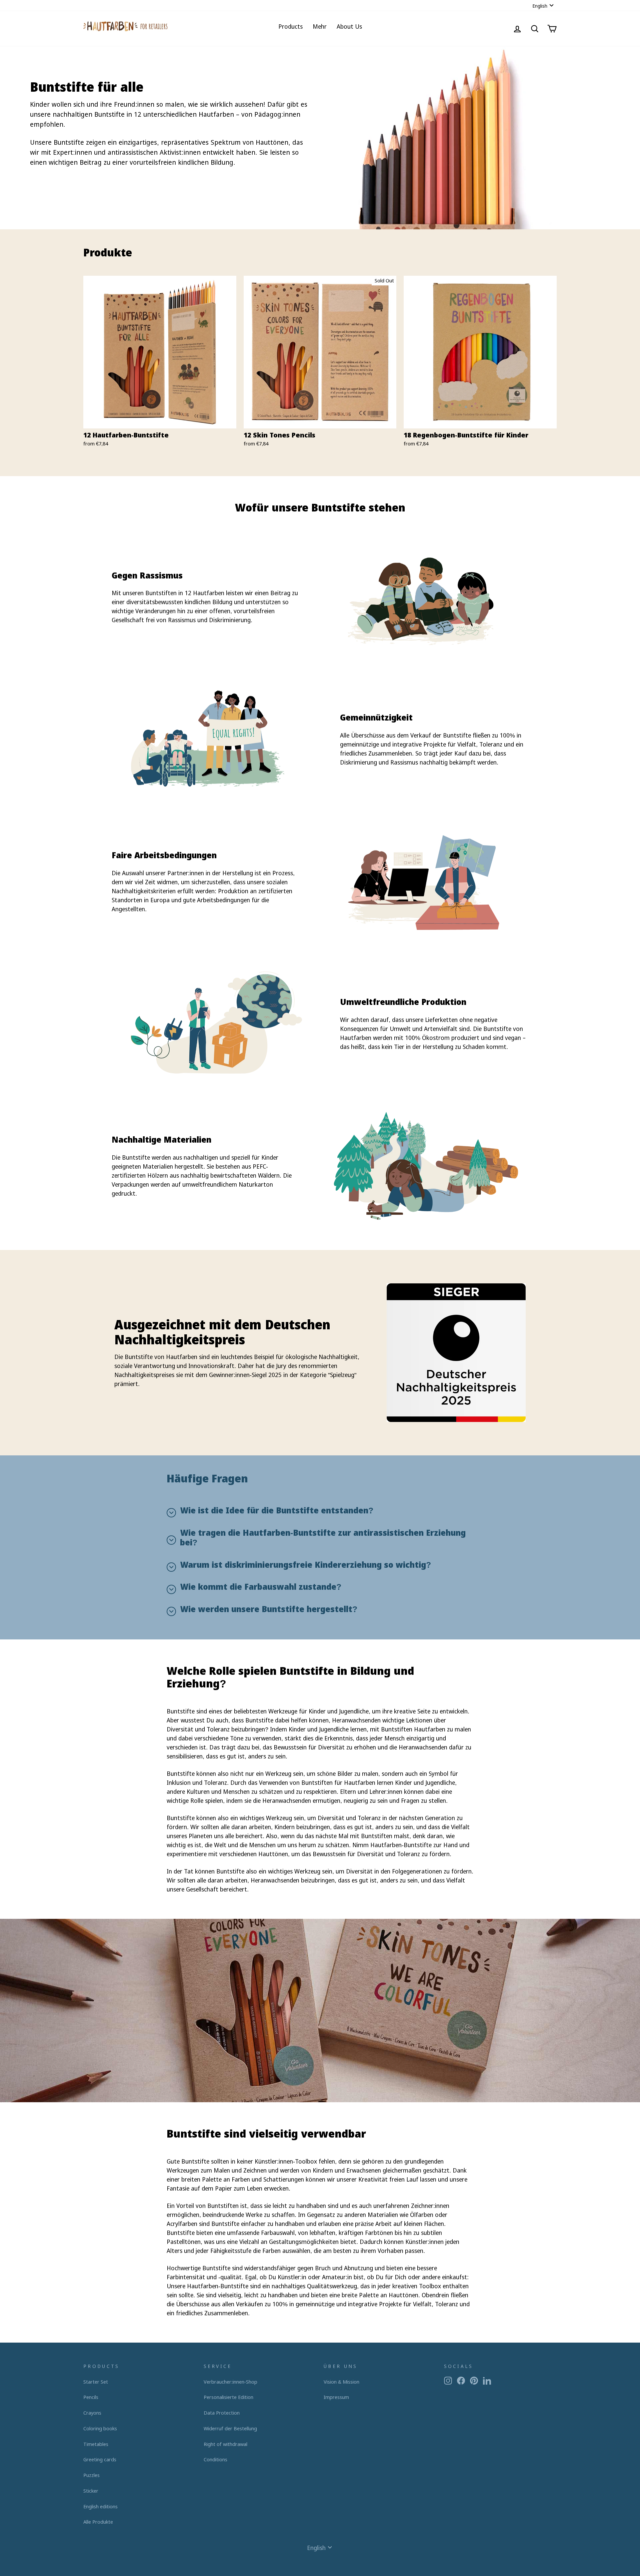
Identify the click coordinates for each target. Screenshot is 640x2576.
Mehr (320, 26)
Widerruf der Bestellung (230, 2428)
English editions (100, 2506)
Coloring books (100, 2428)
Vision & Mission (341, 2382)
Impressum (336, 2397)
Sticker (91, 2491)
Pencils (91, 2397)
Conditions (215, 2459)
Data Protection (222, 2413)
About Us (349, 26)
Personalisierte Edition (228, 2397)
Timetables (96, 2444)
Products (290, 26)
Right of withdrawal (225, 2444)
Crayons (92, 2413)
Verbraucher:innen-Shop (230, 2382)
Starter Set (96, 2382)
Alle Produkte (98, 2522)
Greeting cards (100, 2459)
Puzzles (91, 2475)
